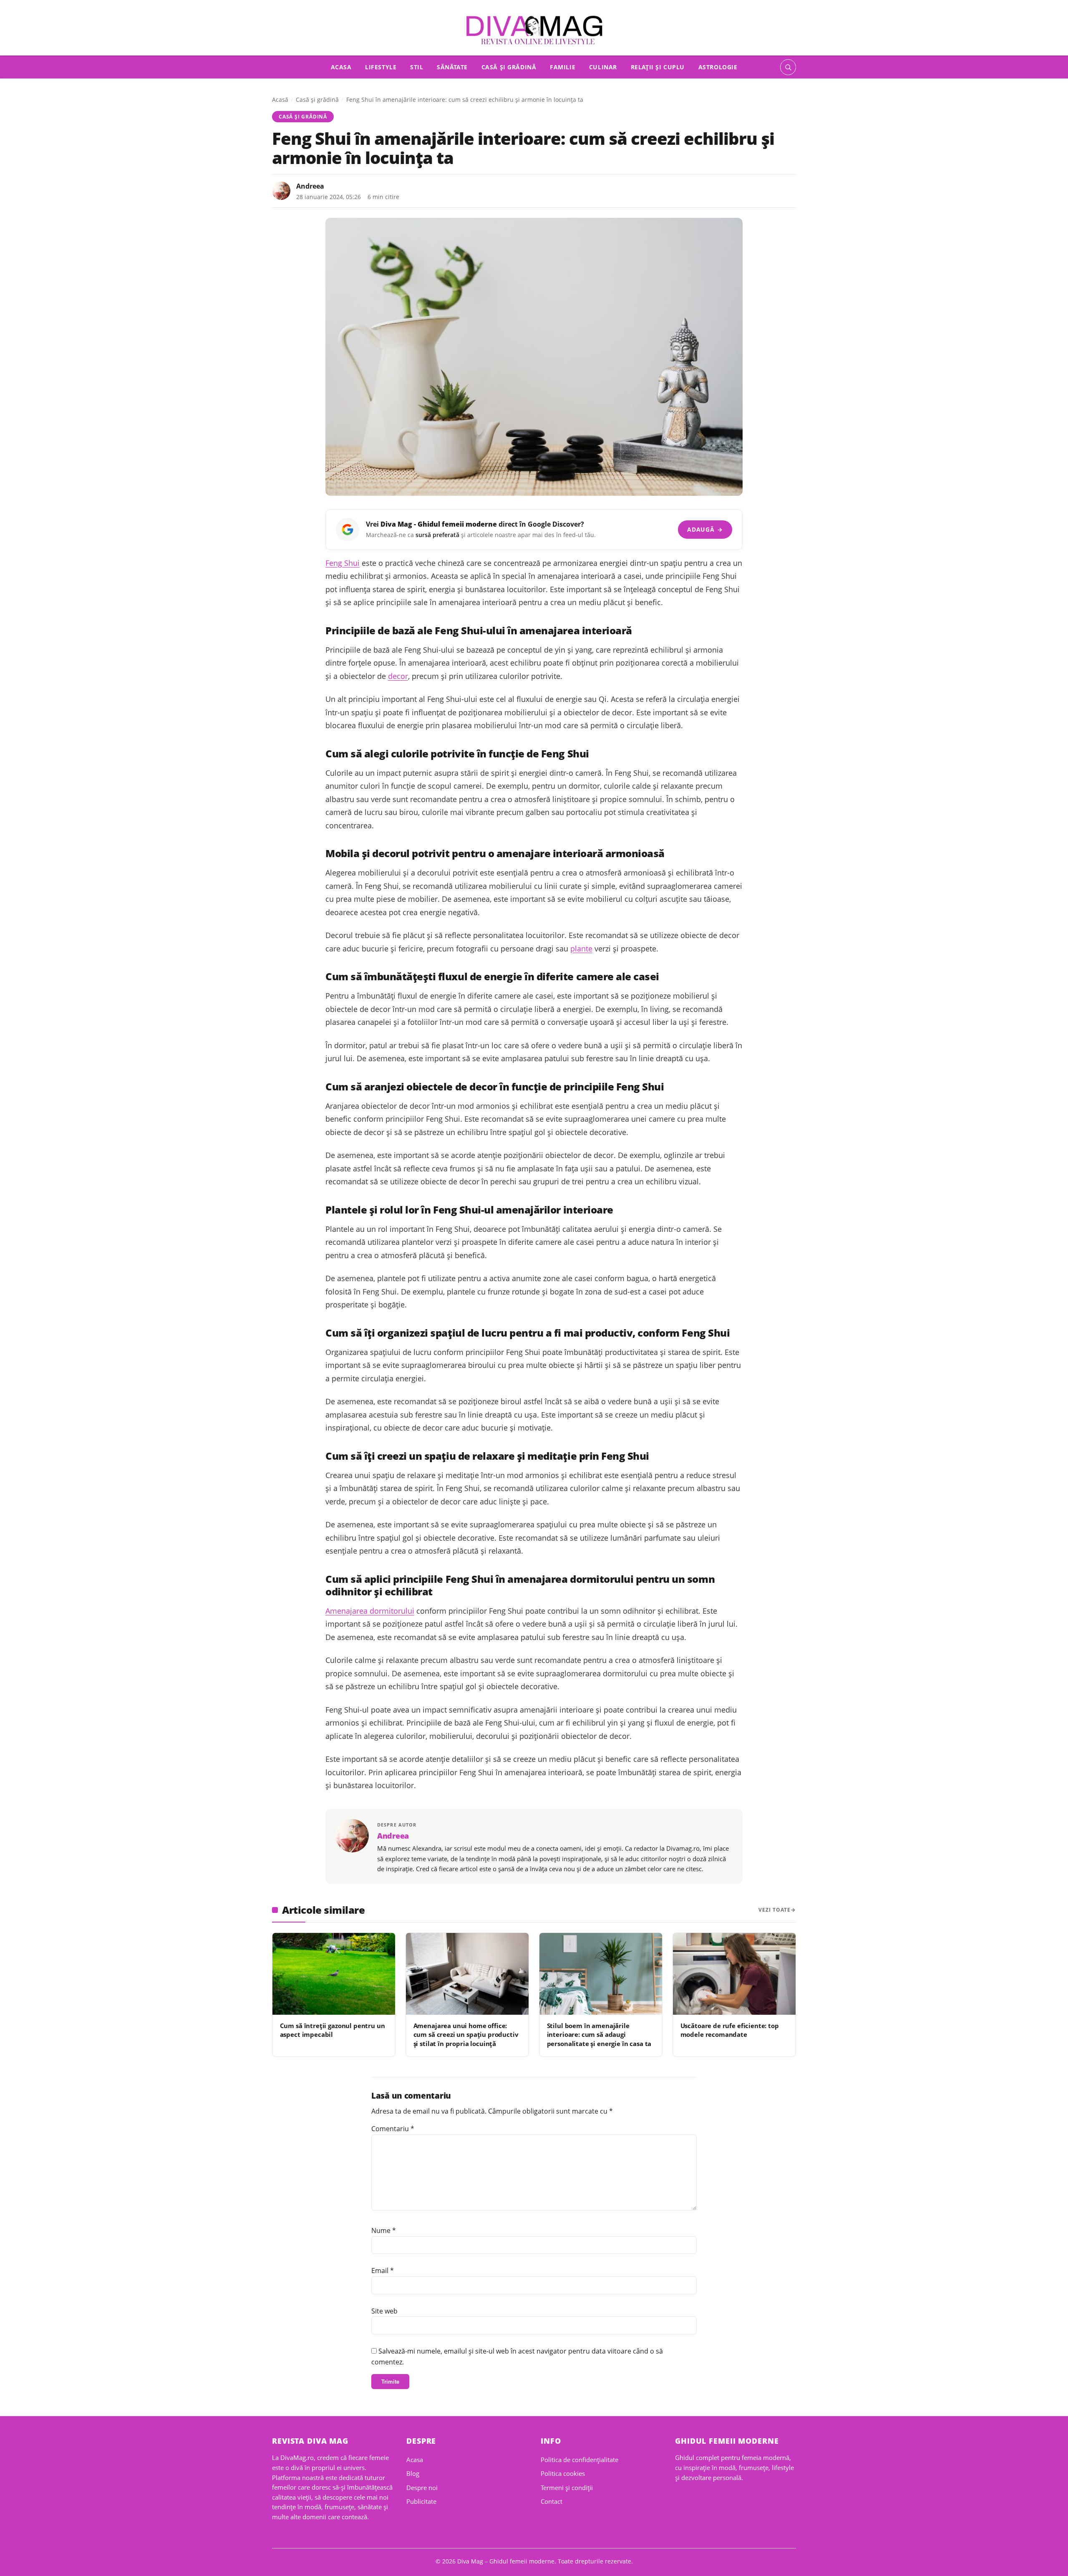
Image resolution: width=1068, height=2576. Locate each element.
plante (581, 949)
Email (383, 2271)
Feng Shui (343, 563)
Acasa (341, 67)
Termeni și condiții (567, 2488)
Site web (384, 2311)
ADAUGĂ (705, 529)
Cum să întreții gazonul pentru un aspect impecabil (332, 2030)
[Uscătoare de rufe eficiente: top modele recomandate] (734, 1974)
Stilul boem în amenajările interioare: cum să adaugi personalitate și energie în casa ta (599, 2035)
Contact (552, 2501)
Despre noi (422, 2488)
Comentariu (393, 2129)
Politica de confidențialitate (579, 2460)
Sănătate (452, 67)
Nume (384, 2230)
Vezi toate (775, 1910)
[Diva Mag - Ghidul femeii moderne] (534, 30)
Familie (563, 67)
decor (398, 676)
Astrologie (718, 67)
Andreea (310, 186)
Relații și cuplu (658, 67)
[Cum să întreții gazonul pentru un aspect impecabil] (334, 1974)
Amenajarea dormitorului (370, 1611)
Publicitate (421, 2501)
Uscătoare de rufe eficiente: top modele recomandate (730, 2030)
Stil (417, 67)
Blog (413, 2473)
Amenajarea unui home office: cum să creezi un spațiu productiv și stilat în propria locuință (466, 2035)
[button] (788, 67)
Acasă (280, 100)
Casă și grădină (509, 67)
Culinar (603, 67)
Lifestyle (381, 67)
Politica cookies (563, 2473)
